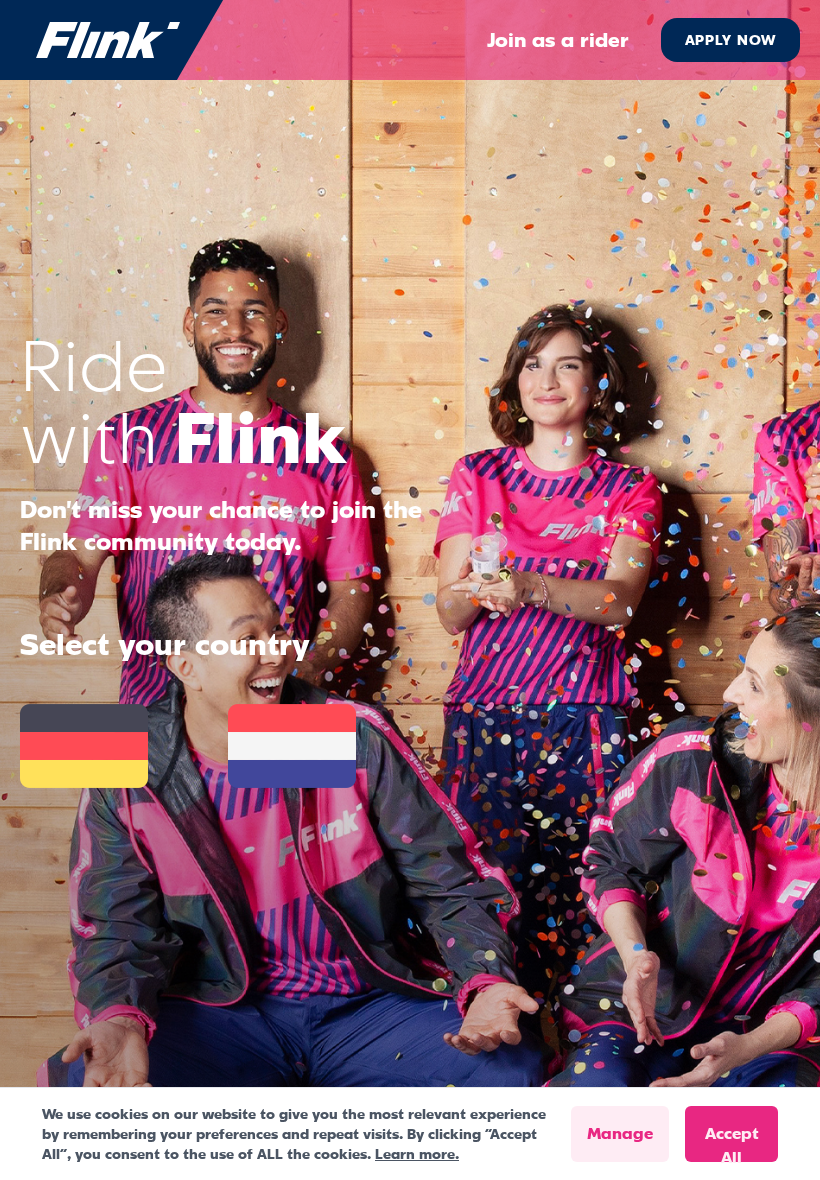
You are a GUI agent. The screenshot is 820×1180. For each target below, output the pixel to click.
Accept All (732, 1143)
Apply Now (730, 40)
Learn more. (417, 1154)
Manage (620, 1133)
